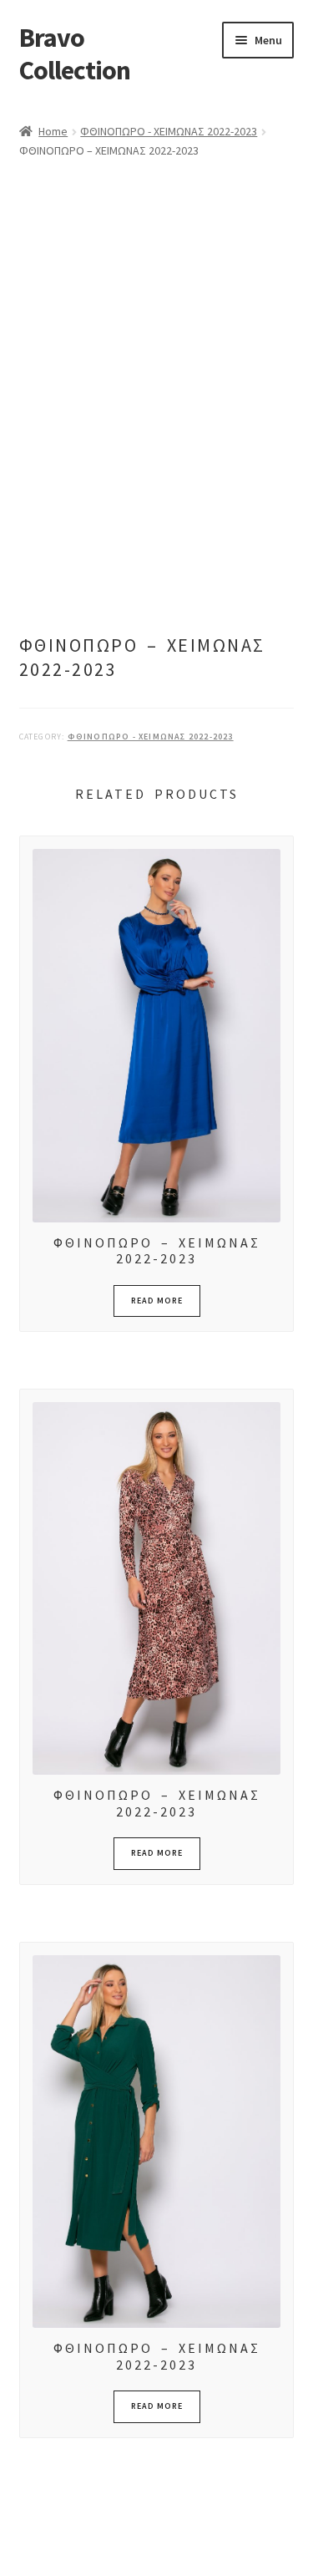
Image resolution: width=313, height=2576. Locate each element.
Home (53, 131)
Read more (157, 1301)
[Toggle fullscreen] (59, 2545)
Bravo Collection (75, 54)
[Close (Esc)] (140, 2545)
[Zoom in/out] (19, 2545)
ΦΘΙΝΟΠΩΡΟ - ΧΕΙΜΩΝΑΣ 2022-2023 (169, 131)
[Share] (100, 2545)
